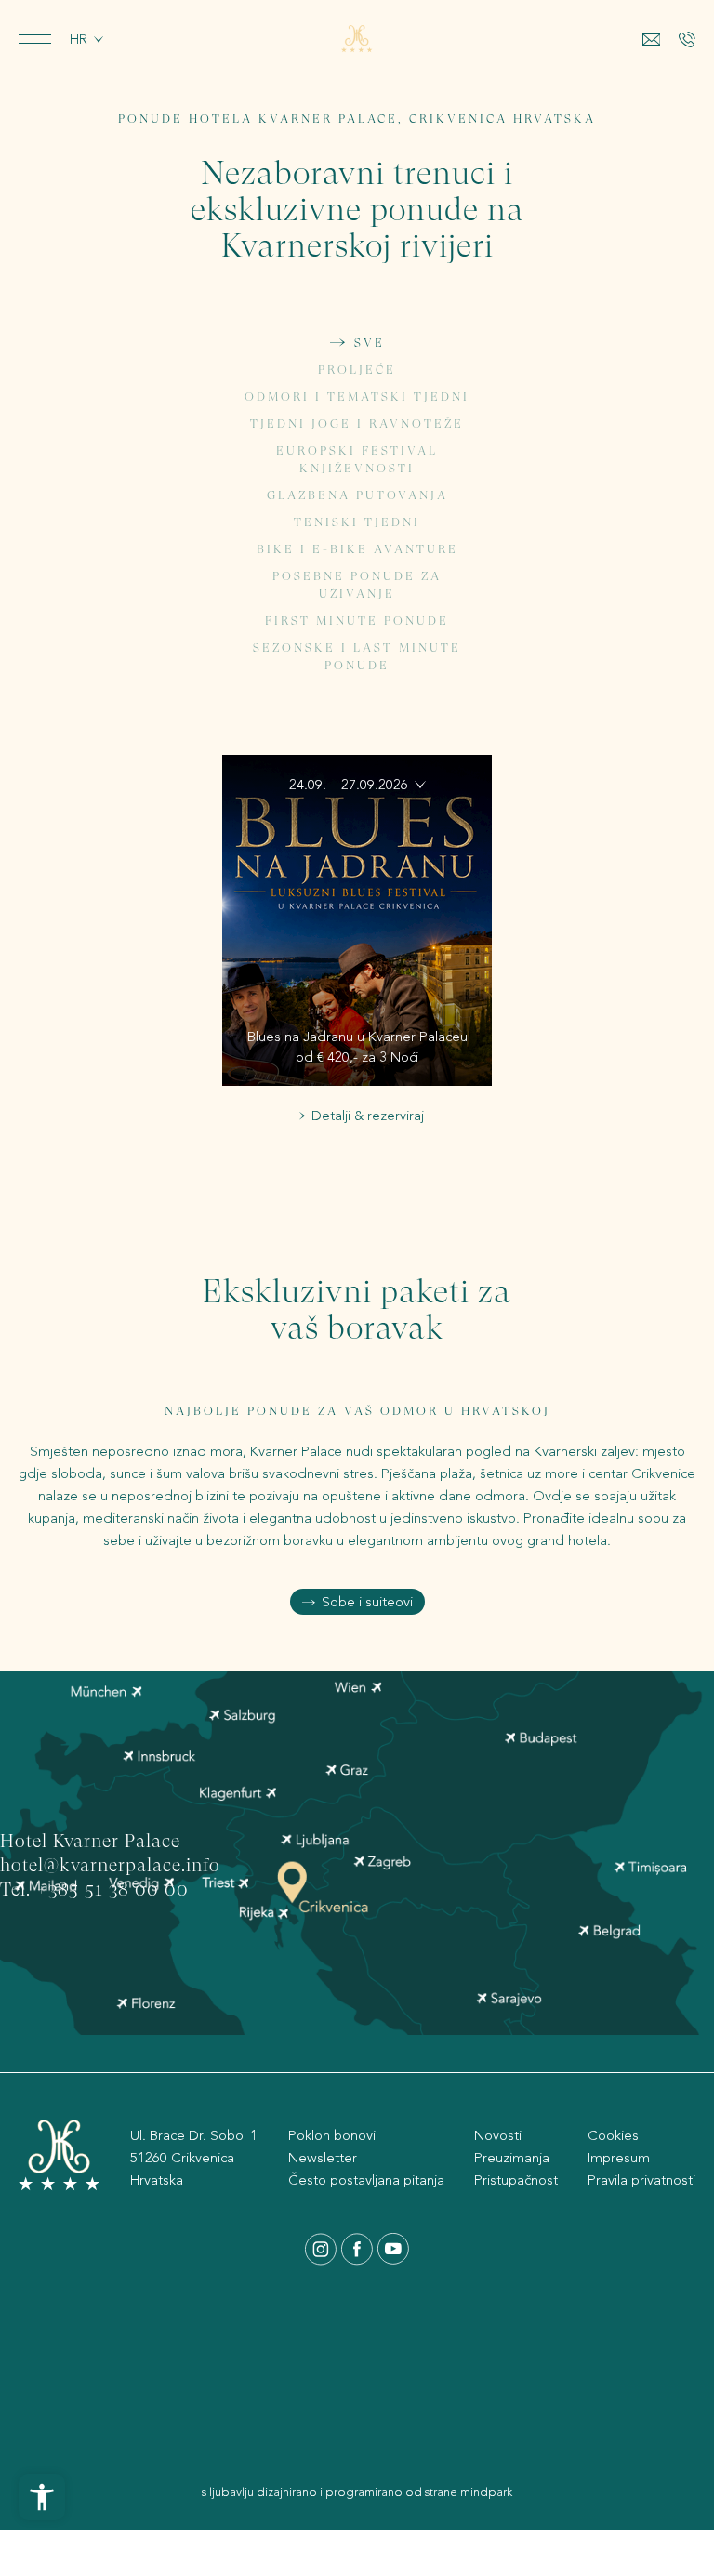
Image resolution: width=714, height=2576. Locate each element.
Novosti (498, 2135)
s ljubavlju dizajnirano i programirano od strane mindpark (357, 2492)
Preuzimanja (512, 2158)
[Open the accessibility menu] (42, 2497)
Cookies (613, 2135)
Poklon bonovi (332, 2135)
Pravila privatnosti (641, 2180)
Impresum (619, 2158)
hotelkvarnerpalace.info (110, 1867)
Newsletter (323, 2158)
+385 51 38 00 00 (112, 1891)
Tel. (18, 1891)
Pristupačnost (516, 2180)
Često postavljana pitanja (366, 2180)
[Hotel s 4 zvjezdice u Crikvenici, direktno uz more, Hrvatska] (357, 39)
